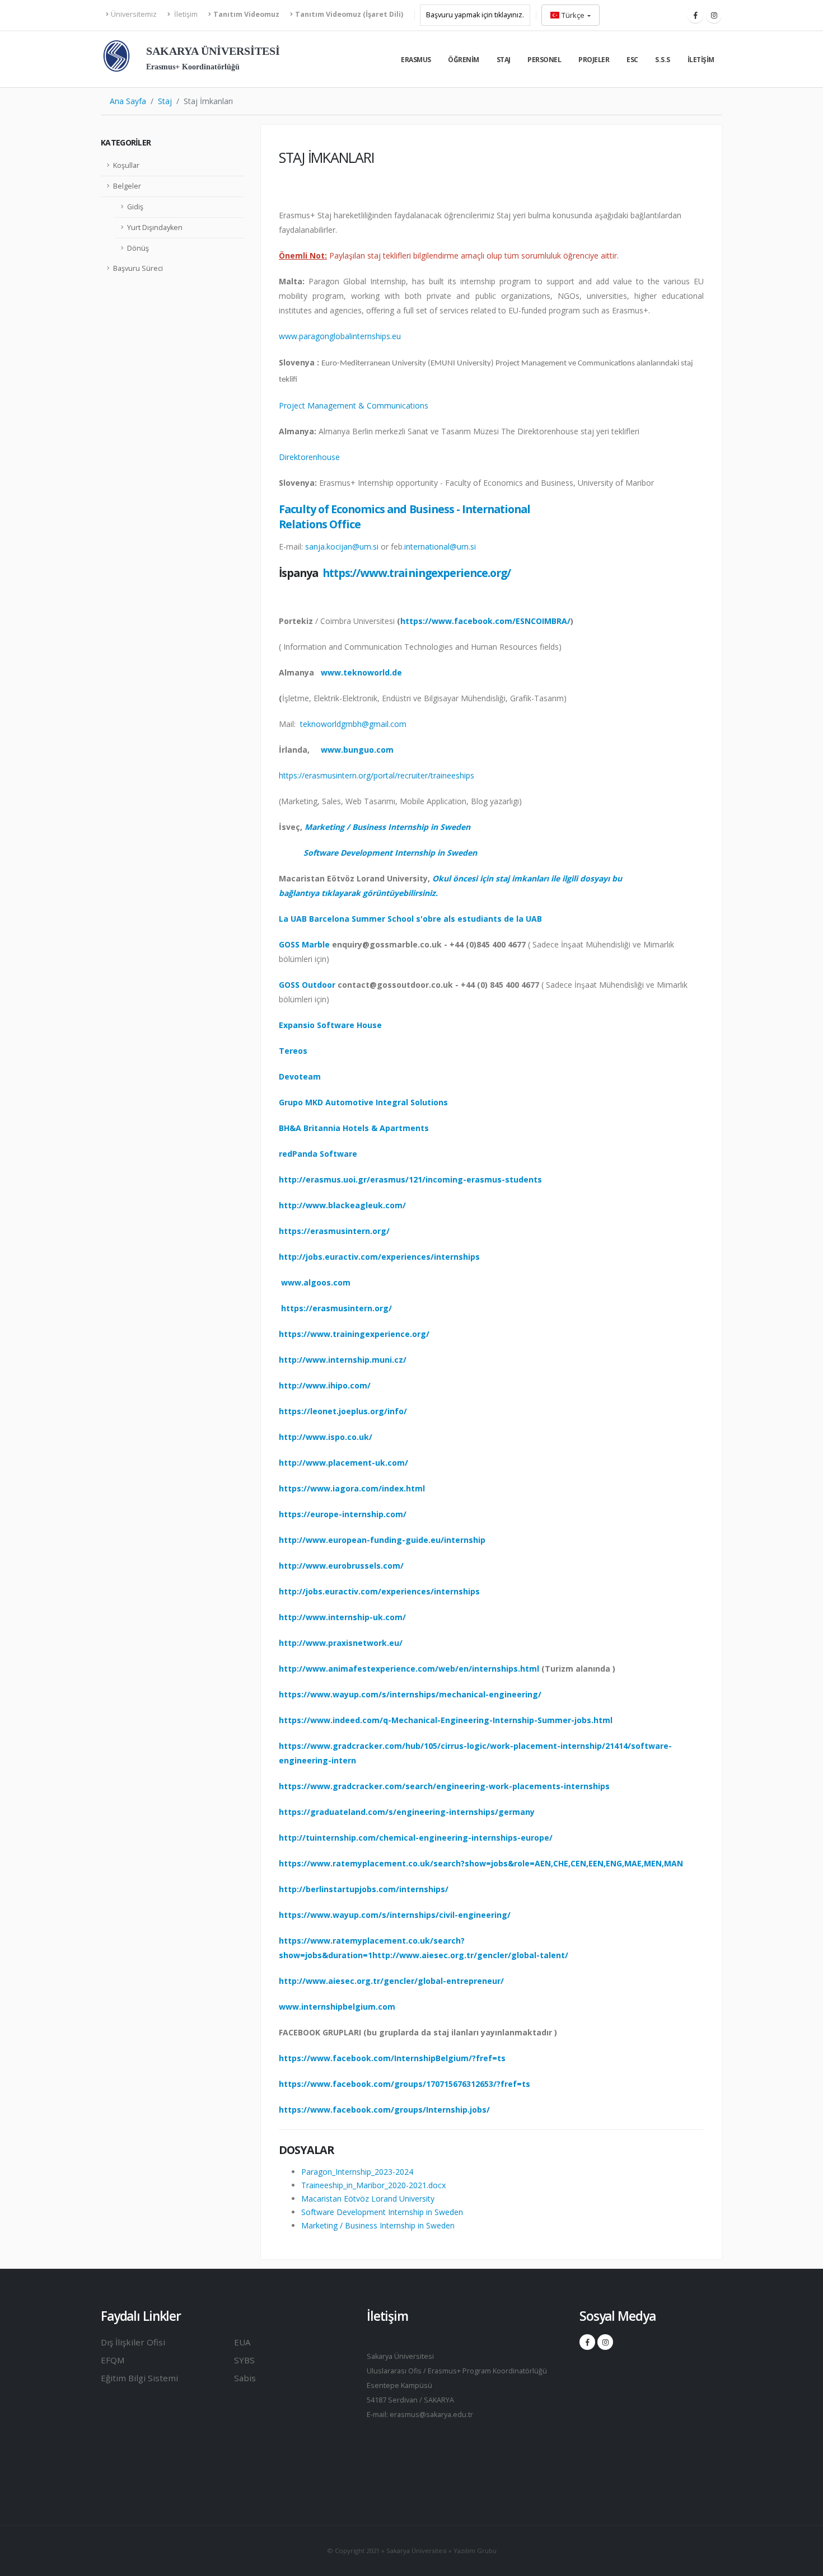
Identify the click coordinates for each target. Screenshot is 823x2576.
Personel (544, 60)
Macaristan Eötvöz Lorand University (368, 2199)
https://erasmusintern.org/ (334, 1231)
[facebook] (695, 15)
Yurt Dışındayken (155, 227)
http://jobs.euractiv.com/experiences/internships (379, 1257)
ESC (632, 60)
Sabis (245, 2378)
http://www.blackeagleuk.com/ (342, 1205)
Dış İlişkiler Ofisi (133, 2342)
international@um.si (440, 546)
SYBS (244, 2360)
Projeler (594, 60)
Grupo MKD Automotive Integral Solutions (363, 1102)
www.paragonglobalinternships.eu (340, 336)
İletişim (185, 14)
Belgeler (127, 186)
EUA (242, 2342)
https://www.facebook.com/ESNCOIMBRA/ (485, 621)
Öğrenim (464, 60)
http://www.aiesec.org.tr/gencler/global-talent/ (470, 1955)
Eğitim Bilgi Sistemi (139, 2378)
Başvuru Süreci (138, 268)
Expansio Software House (330, 1025)
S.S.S (663, 60)
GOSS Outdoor (307, 985)
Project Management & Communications (354, 405)
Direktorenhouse (309, 457)
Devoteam (300, 1076)
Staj (504, 60)
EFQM (113, 2360)
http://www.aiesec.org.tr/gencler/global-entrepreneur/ (391, 1981)
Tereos (293, 1051)
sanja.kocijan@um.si (342, 546)
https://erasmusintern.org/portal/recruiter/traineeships (377, 775)
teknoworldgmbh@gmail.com (353, 724)
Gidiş (135, 207)
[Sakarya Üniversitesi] (116, 58)
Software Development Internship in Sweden (390, 853)
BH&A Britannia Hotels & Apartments (354, 1128)
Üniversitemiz (134, 14)
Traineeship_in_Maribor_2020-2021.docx (373, 2185)
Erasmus (416, 60)
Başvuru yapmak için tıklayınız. (475, 15)
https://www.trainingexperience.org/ (417, 573)
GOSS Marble (304, 944)
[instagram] (714, 15)
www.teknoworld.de (361, 672)
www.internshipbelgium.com (337, 2007)
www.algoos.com (316, 1282)
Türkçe (573, 15)
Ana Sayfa (128, 101)
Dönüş (138, 248)
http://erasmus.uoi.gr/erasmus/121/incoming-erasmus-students (410, 1179)
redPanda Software (318, 1154)
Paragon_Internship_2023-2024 (357, 2172)
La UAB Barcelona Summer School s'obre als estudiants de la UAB (410, 919)
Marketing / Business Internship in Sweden (387, 827)
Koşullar (126, 165)
